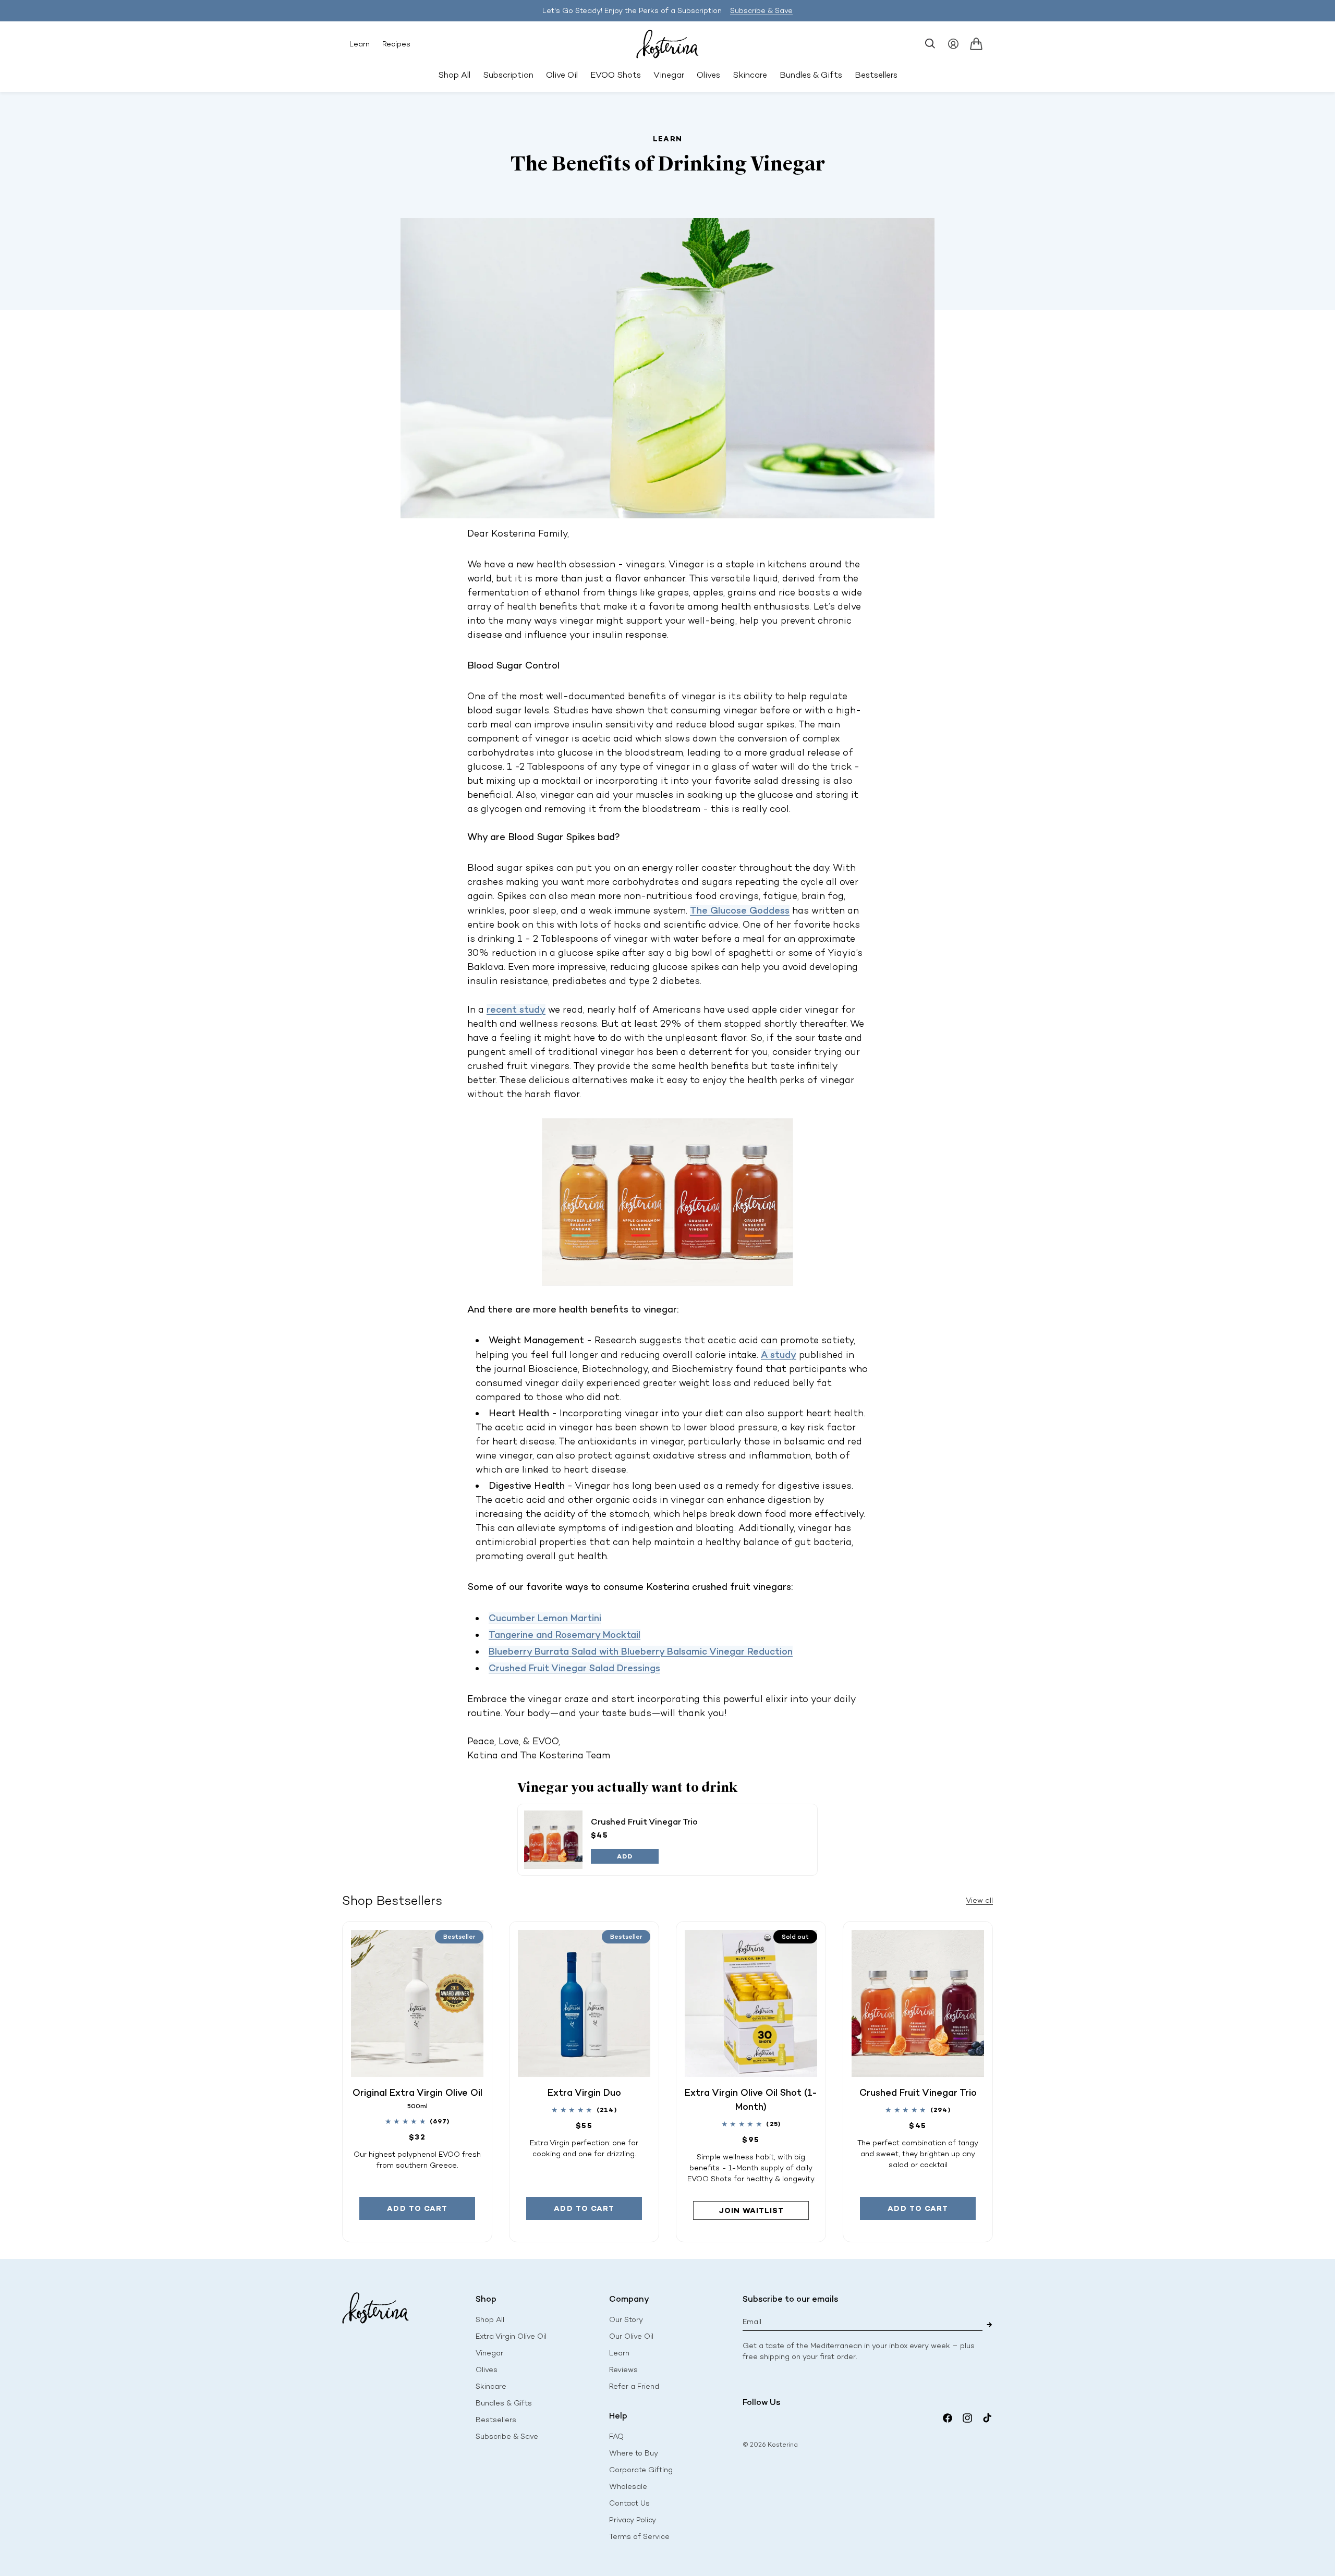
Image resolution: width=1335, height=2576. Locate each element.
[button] (930, 44)
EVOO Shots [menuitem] (616, 75)
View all (979, 1900)
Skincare (491, 2386)
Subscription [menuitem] (508, 75)
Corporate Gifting (641, 2470)
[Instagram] (967, 2418)
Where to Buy (634, 2453)
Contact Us (629, 2503)
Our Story (626, 2320)
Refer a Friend (634, 2386)
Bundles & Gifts (504, 2403)
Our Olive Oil (631, 2336)
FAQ (616, 2437)
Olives (487, 2370)
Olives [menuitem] (708, 75)
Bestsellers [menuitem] (876, 75)
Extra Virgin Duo (584, 2092)
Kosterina (783, 2445)
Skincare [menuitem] (750, 75)
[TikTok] (987, 2418)
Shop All (454, 75)
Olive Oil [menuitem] (562, 75)
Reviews (623, 2370)
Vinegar (489, 2353)
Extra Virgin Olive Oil (511, 2336)
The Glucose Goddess (740, 910)
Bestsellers (496, 2420)
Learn (360, 44)
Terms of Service (639, 2537)
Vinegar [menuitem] (669, 75)
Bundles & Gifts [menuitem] (811, 75)
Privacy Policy (633, 2520)
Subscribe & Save (761, 11)
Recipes (396, 44)
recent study (516, 1009)
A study (779, 1354)
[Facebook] (948, 2418)
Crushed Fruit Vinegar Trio (644, 1821)
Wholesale (628, 2487)
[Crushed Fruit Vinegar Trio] (553, 1840)
